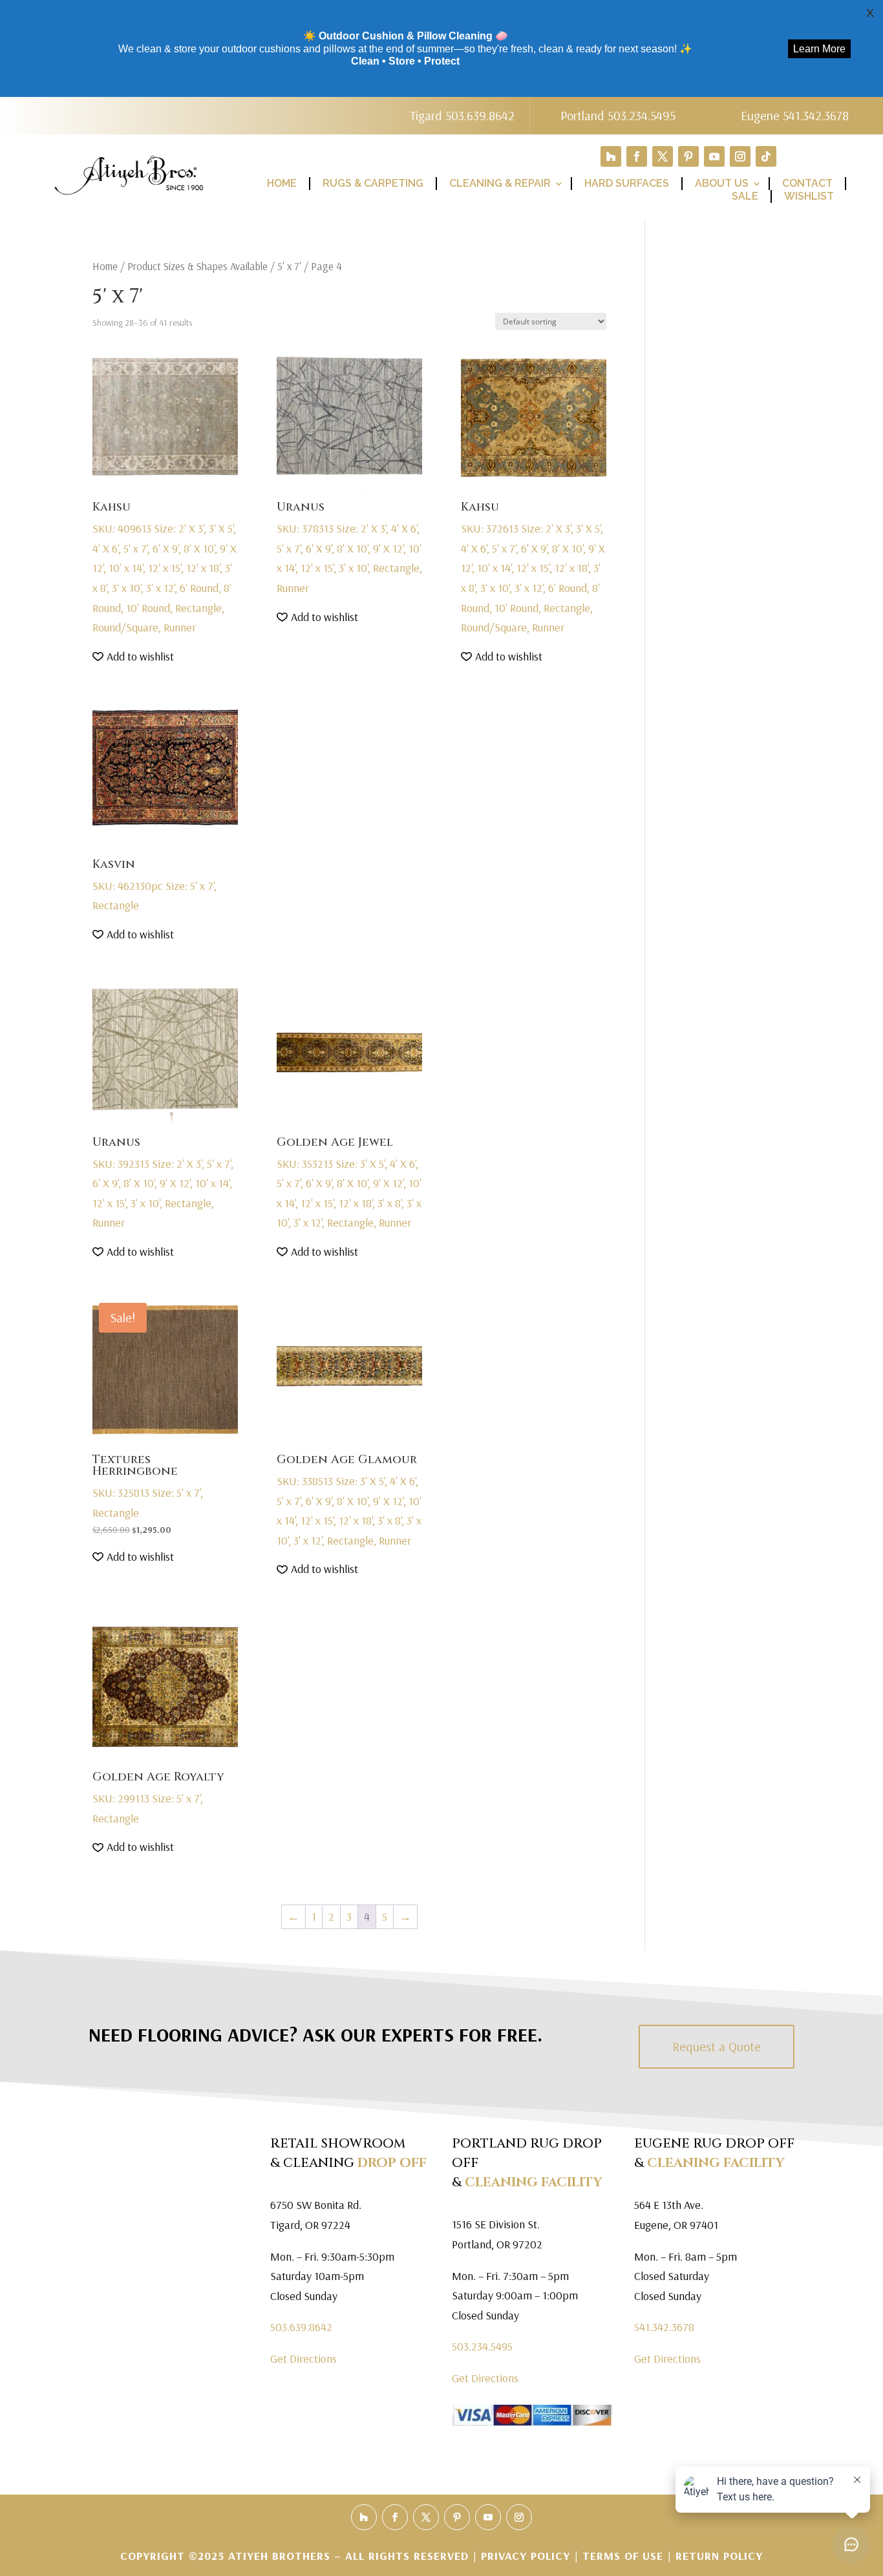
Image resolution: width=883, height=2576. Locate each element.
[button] (133, 657)
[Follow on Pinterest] (688, 156)
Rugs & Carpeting (373, 183)
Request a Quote (717, 2046)
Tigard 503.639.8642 (462, 115)
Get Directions (303, 2359)
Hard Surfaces (627, 183)
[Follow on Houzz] (611, 156)
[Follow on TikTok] (766, 156)
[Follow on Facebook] (637, 156)
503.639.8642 (301, 2327)
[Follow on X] (663, 156)
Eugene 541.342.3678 (795, 115)
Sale (745, 196)
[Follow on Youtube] (714, 156)
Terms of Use (623, 2556)
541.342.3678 (664, 2327)
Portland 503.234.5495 (618, 115)
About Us (722, 183)
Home (282, 183)
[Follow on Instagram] (740, 156)
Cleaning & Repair (500, 183)
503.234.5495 (482, 2346)
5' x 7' (289, 266)
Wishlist (809, 196)
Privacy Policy (527, 2556)
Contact (807, 183)
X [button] (870, 13)
